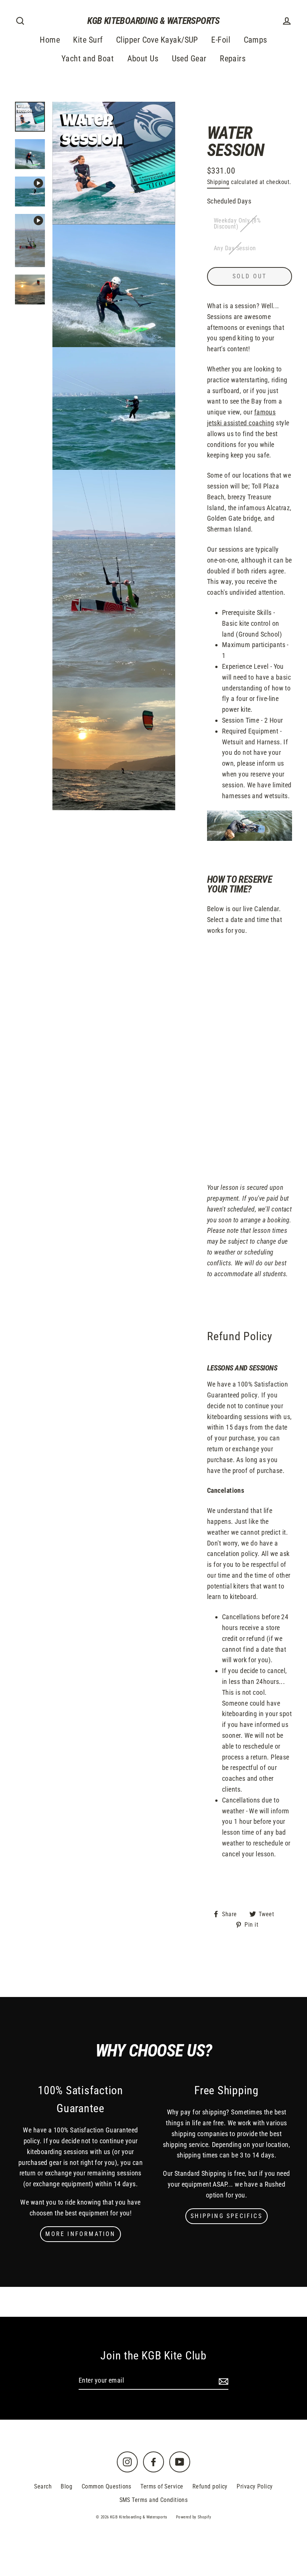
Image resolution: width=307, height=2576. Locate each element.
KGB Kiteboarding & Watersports (153, 21)
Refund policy (210, 2486)
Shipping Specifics (227, 2216)
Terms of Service (162, 2486)
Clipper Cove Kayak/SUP (157, 40)
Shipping (218, 182)
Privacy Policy (255, 2486)
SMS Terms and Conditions (154, 2500)
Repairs (233, 59)
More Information (80, 2234)
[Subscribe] (222, 2381)
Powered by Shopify (194, 2517)
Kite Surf (88, 40)
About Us (143, 59)
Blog (66, 2486)
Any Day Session (235, 248)
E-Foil (221, 40)
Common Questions (107, 2486)
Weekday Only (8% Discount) (237, 223)
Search (43, 2486)
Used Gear (189, 59)
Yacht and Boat (88, 59)
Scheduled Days (229, 201)
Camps (256, 40)
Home (50, 40)
